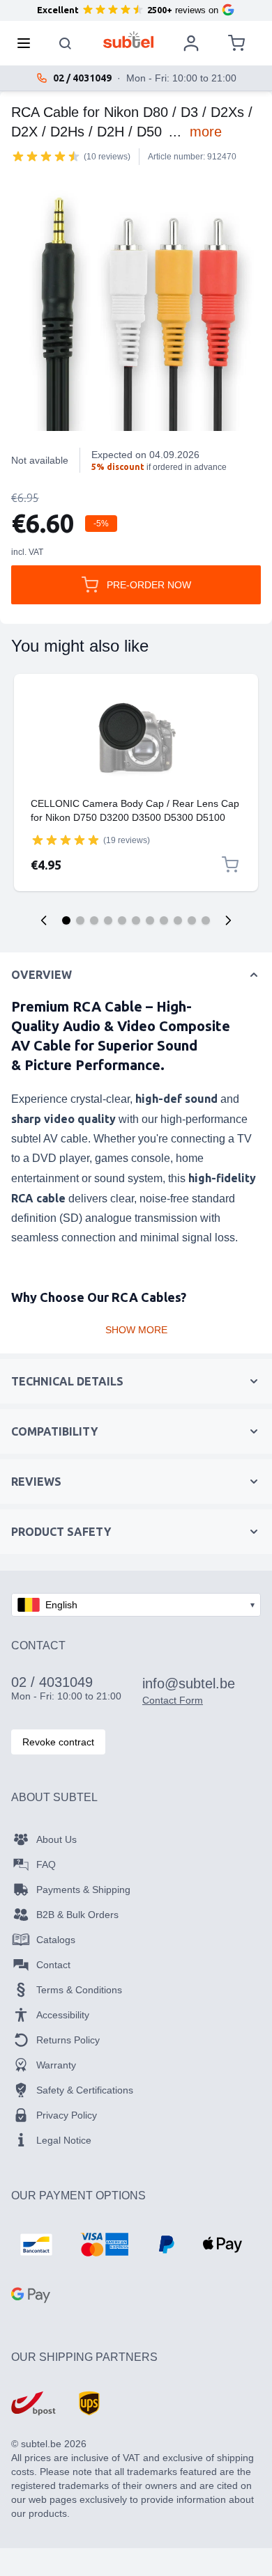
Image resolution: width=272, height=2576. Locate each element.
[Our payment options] (36, 2245)
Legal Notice (64, 2140)
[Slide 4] (108, 920)
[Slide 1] (66, 920)
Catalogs (56, 1940)
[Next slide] (228, 920)
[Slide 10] (192, 920)
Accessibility (63, 2015)
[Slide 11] (206, 920)
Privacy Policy (67, 2115)
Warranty (56, 2065)
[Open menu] (28, 43)
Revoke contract (58, 1742)
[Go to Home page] (129, 40)
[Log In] (191, 43)
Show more (136, 1330)
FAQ (46, 1864)
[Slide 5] (122, 920)
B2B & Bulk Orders (77, 1915)
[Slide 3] (94, 920)
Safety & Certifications (85, 2090)
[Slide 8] (164, 920)
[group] (46, 156)
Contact (53, 1965)
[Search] (66, 43)
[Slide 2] (80, 920)
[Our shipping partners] (33, 2403)
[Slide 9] (178, 920)
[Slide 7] (150, 920)
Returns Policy (68, 2040)
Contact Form (173, 1700)
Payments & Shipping (83, 1890)
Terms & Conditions (79, 1990)
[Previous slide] (44, 920)
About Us (56, 1839)
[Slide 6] (136, 920)
